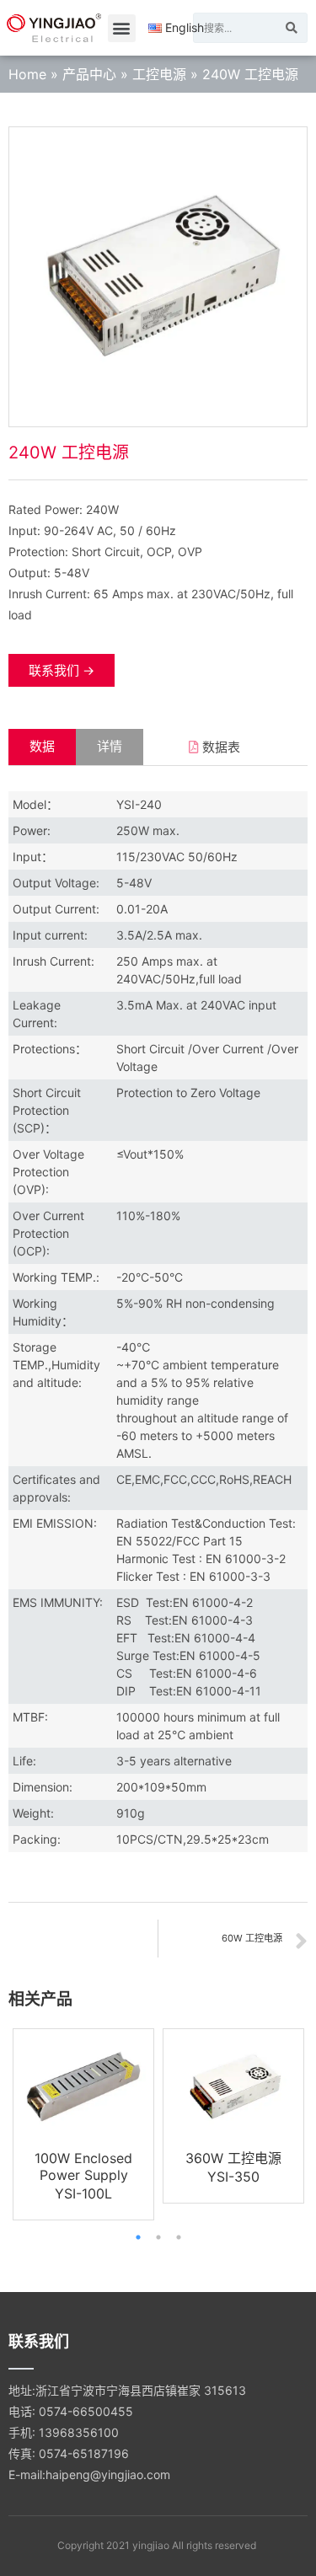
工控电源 (159, 74)
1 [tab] (138, 2237)
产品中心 (89, 74)
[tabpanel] (83, 2124)
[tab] (42, 747)
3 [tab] (179, 2237)
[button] (122, 28)
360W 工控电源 (233, 2158)
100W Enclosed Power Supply (83, 2166)
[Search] (292, 28)
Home (27, 74)
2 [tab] (158, 2237)
